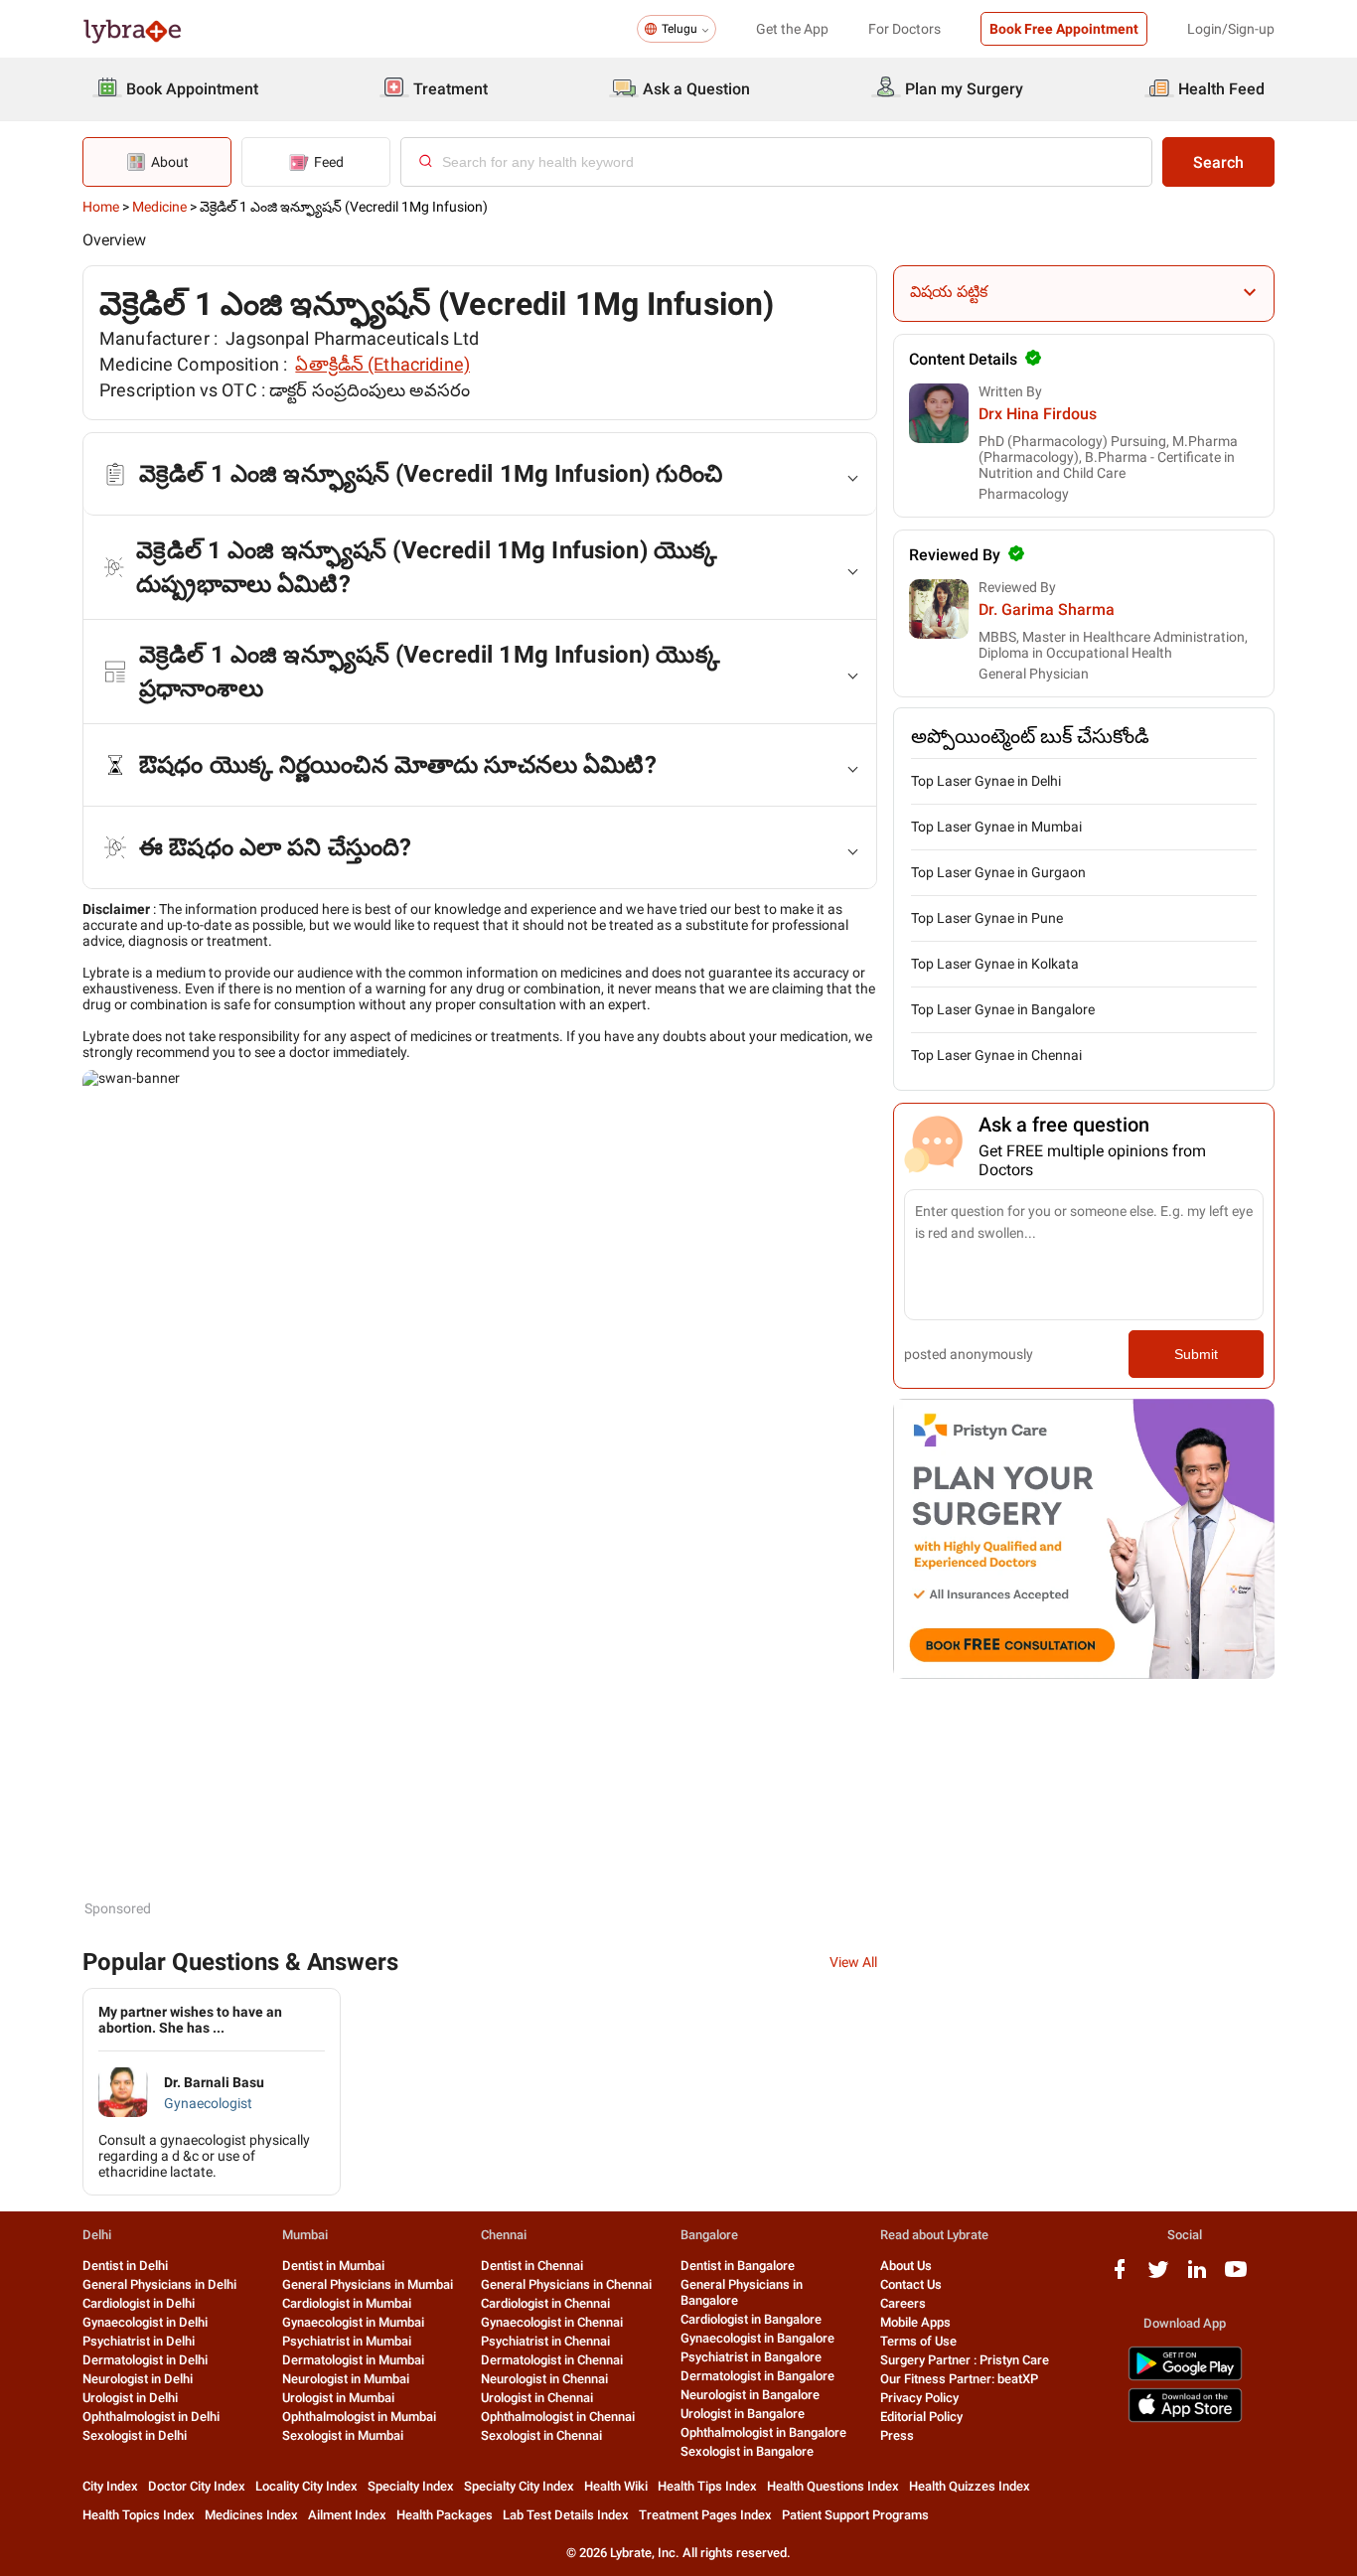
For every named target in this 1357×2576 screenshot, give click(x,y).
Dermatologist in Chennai (552, 2360)
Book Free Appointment (1064, 29)
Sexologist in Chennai (541, 2435)
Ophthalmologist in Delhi (151, 2417)
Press (897, 2435)
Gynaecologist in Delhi (145, 2322)
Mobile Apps (915, 2322)
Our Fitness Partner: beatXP (959, 2379)
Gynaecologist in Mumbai (353, 2322)
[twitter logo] (1158, 2276)
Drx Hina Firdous (1038, 414)
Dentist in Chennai (532, 2266)
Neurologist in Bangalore (750, 2395)
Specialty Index (411, 2486)
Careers (903, 2303)
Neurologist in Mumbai (346, 2379)
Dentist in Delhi (125, 2266)
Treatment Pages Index (705, 2515)
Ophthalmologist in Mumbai (359, 2417)
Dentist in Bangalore (738, 2266)
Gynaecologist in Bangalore (757, 2338)
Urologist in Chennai (537, 2398)
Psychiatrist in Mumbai (347, 2341)
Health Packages (445, 2515)
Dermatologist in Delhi (145, 2360)
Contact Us (911, 2284)
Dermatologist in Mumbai (353, 2360)
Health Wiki (616, 2486)
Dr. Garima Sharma (1047, 609)
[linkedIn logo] (1197, 2276)
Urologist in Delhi (130, 2398)
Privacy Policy (919, 2398)
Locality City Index (306, 2486)
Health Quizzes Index (970, 2486)
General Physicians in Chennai (566, 2284)
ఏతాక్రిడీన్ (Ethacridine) (382, 364)
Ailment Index (347, 2515)
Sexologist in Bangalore (747, 2451)
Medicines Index (251, 2515)
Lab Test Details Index (566, 2515)
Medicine (159, 207)
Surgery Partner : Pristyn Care (965, 2360)
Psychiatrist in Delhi (139, 2341)
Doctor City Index (197, 2486)
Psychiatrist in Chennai (545, 2341)
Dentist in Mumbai (333, 2266)
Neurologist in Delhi (138, 2379)
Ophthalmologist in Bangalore (763, 2432)
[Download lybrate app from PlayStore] (1185, 2377)
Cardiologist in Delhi (139, 2303)
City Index (110, 2486)
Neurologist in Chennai (544, 2379)
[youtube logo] (1236, 2276)
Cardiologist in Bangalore (751, 2319)
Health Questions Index (833, 2486)
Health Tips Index (707, 2486)
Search (1218, 162)
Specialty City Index (519, 2486)
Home (101, 207)
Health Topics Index (139, 2515)
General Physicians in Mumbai (368, 2284)
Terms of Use (918, 2341)
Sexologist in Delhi (135, 2435)
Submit (1196, 1354)
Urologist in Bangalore (743, 2414)
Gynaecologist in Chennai (552, 2322)
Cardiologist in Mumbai (347, 2303)
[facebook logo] (1120, 2276)
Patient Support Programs (855, 2515)
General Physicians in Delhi (159, 2284)
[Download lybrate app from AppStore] (1185, 2419)
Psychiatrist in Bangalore (751, 2357)
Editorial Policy (921, 2417)
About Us (906, 2266)
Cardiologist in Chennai (545, 2303)
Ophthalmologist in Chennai (558, 2417)
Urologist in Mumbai (338, 2398)
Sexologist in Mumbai (343, 2435)
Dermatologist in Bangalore (757, 2376)
